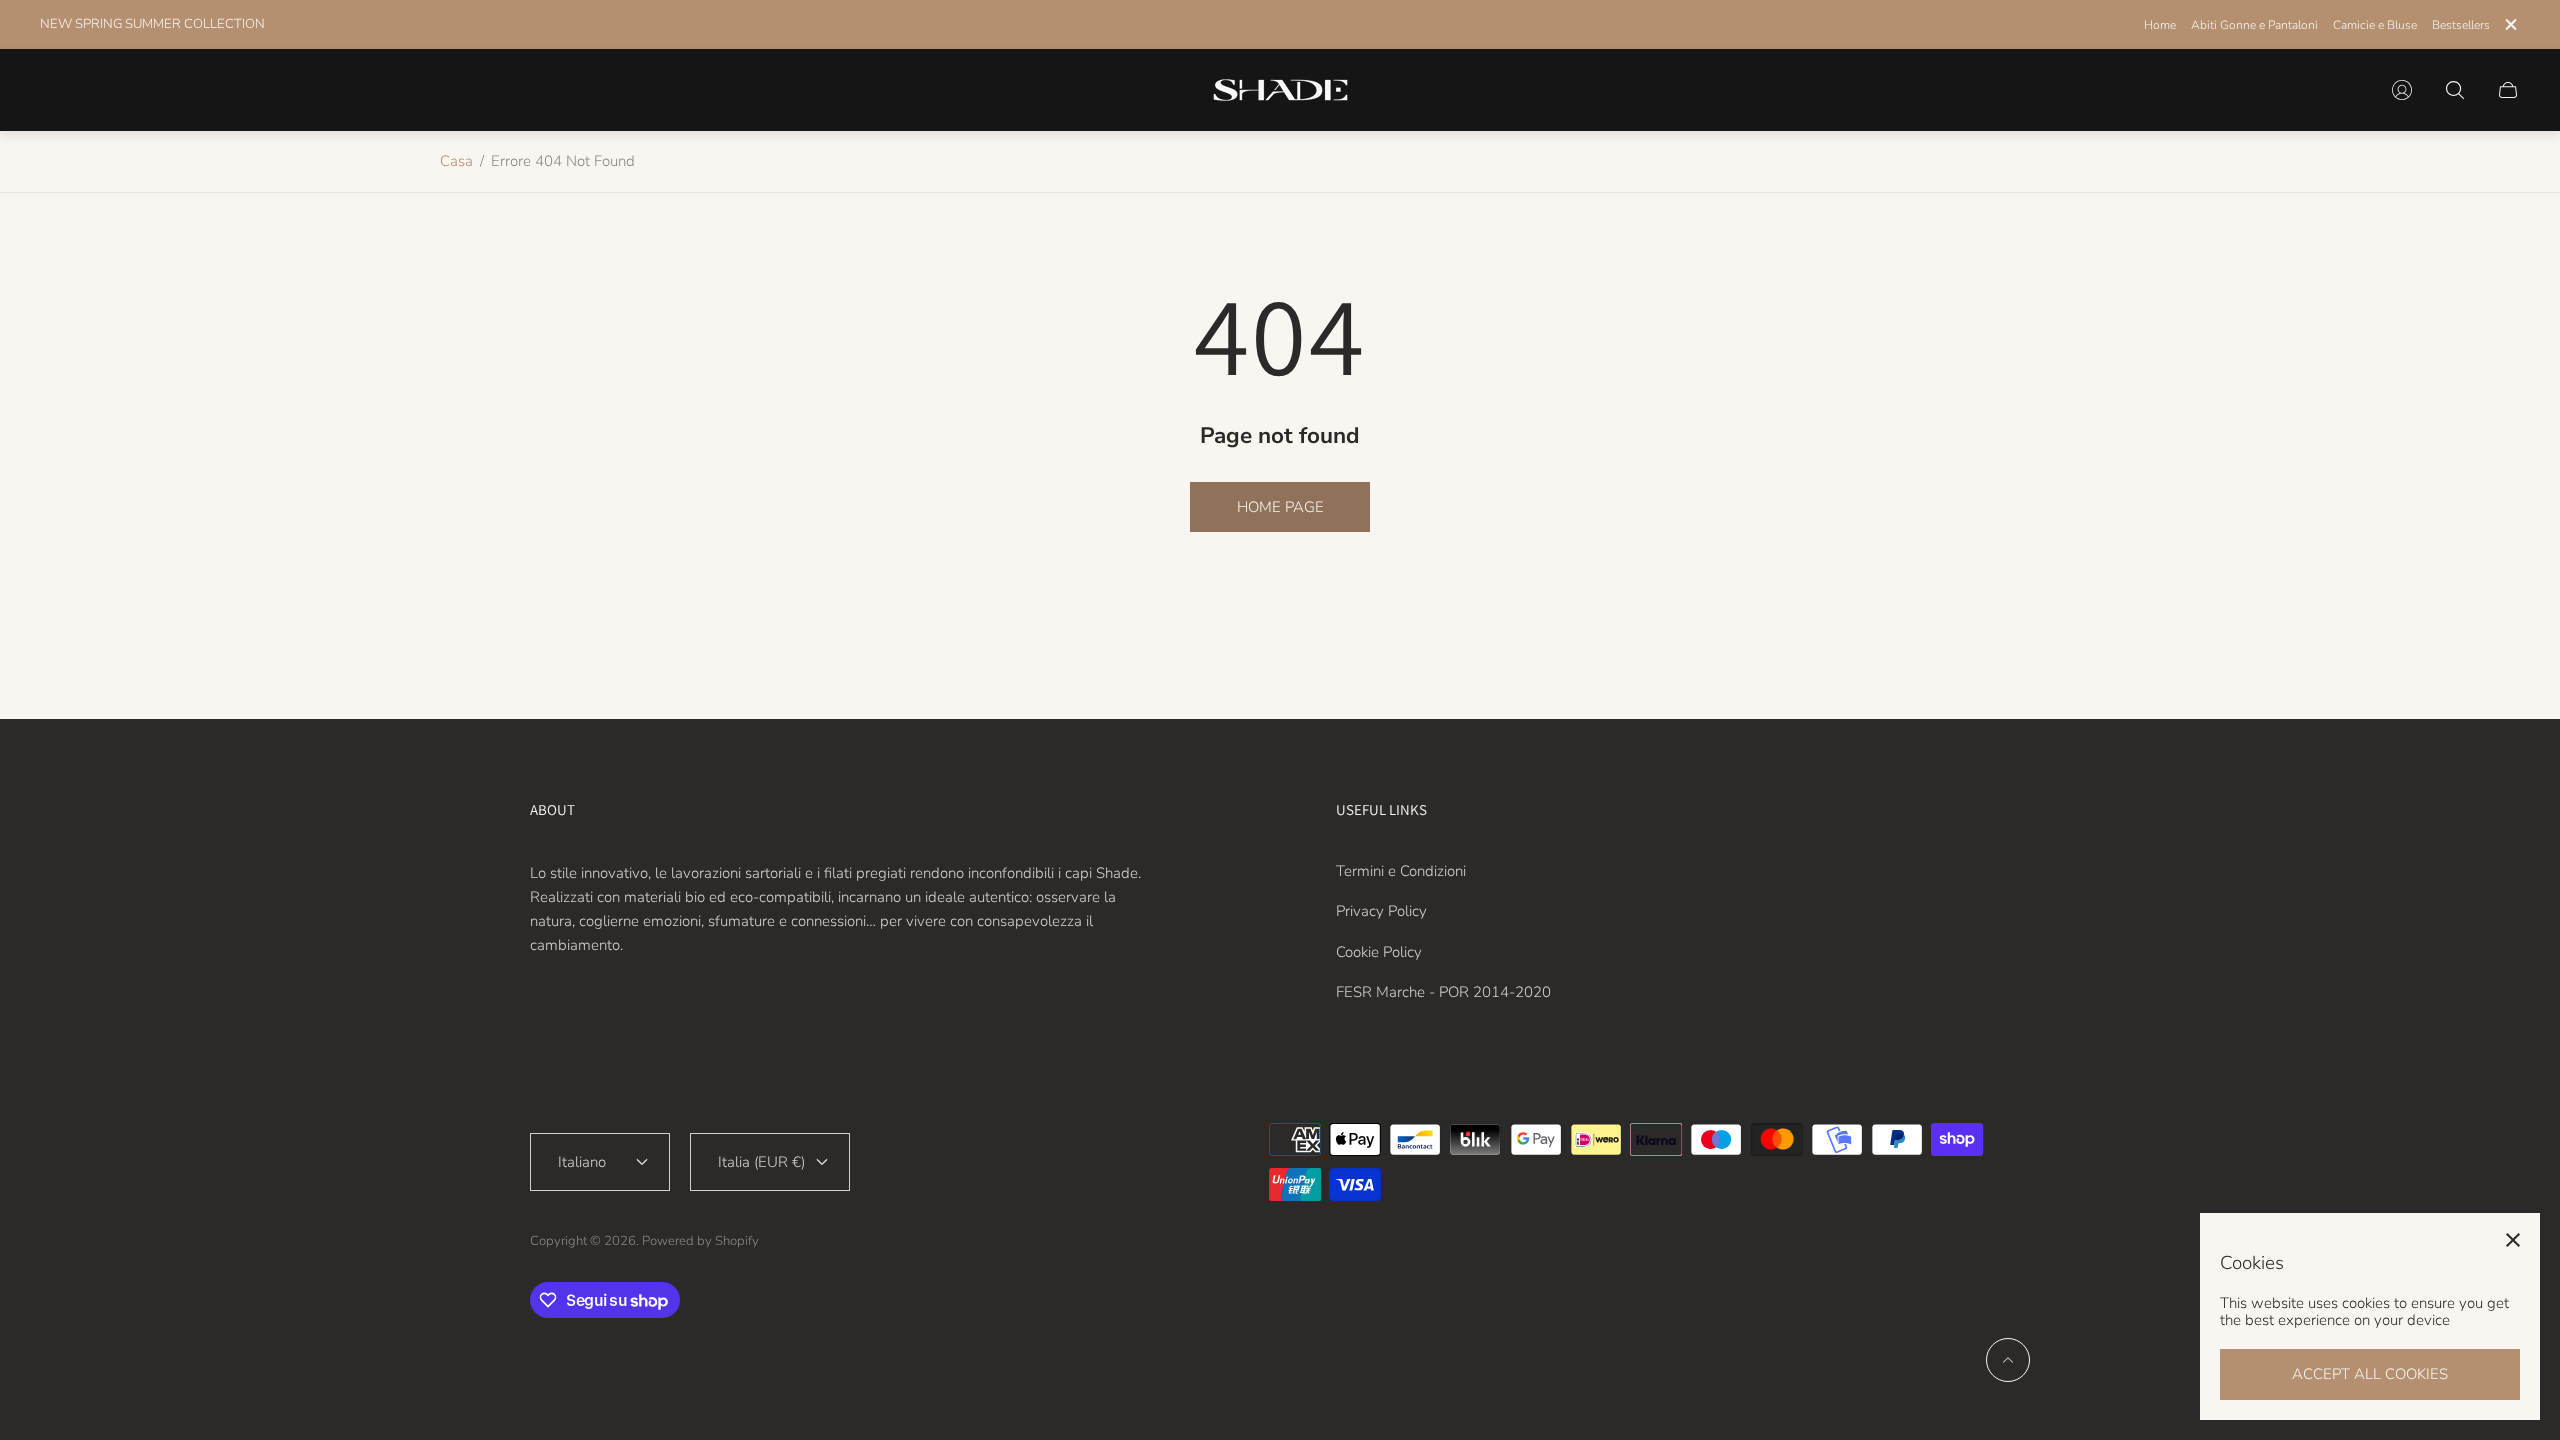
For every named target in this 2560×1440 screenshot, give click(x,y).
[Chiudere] (2513, 1240)
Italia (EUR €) (761, 1162)
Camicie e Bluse (2375, 25)
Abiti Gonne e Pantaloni (2254, 25)
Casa (456, 161)
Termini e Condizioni (1401, 871)
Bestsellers (2461, 25)
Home (2160, 25)
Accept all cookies (2370, 1374)
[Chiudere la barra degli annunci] (2510, 24)
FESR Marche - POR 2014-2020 (1443, 992)
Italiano (2228, 90)
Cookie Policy (1379, 952)
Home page (1280, 507)
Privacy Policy (1381, 911)
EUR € (2314, 90)
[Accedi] (2402, 90)
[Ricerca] (2455, 90)
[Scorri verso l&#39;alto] (2008, 1360)
